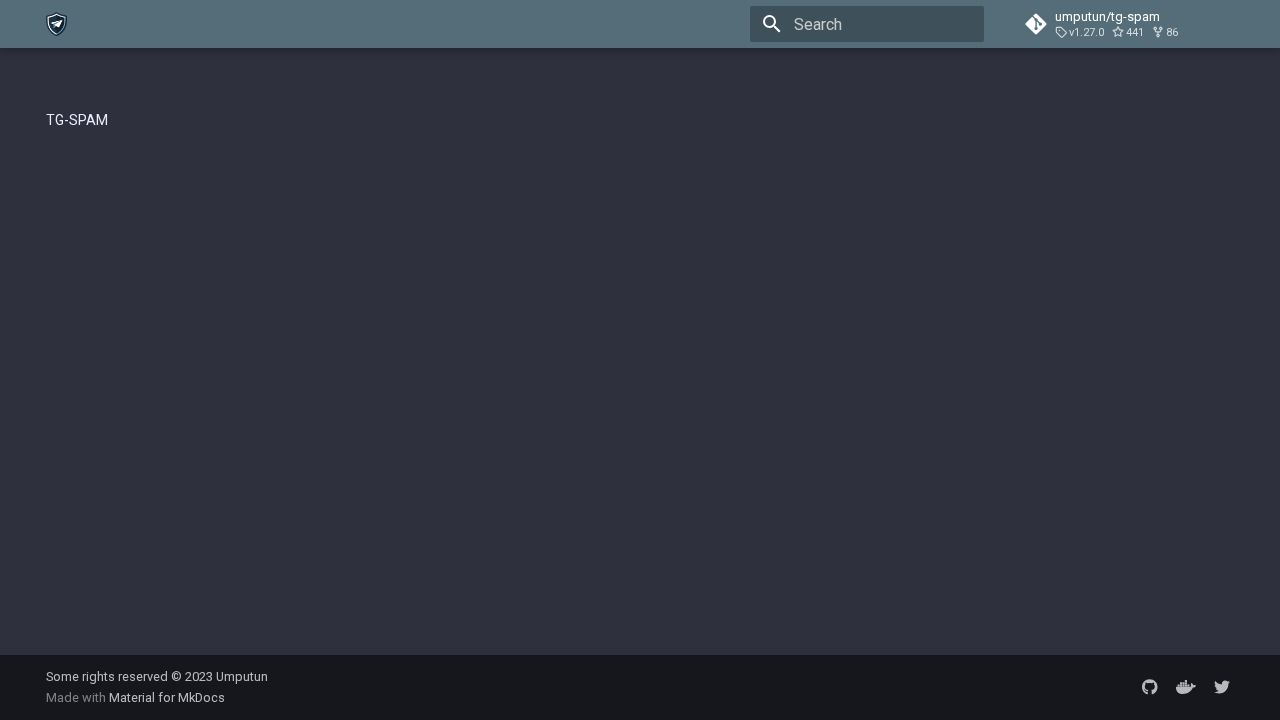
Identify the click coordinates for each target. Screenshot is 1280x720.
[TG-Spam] (56, 24)
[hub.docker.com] (1186, 687)
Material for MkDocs (167, 697)
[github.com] (1150, 687)
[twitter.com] (1222, 687)
